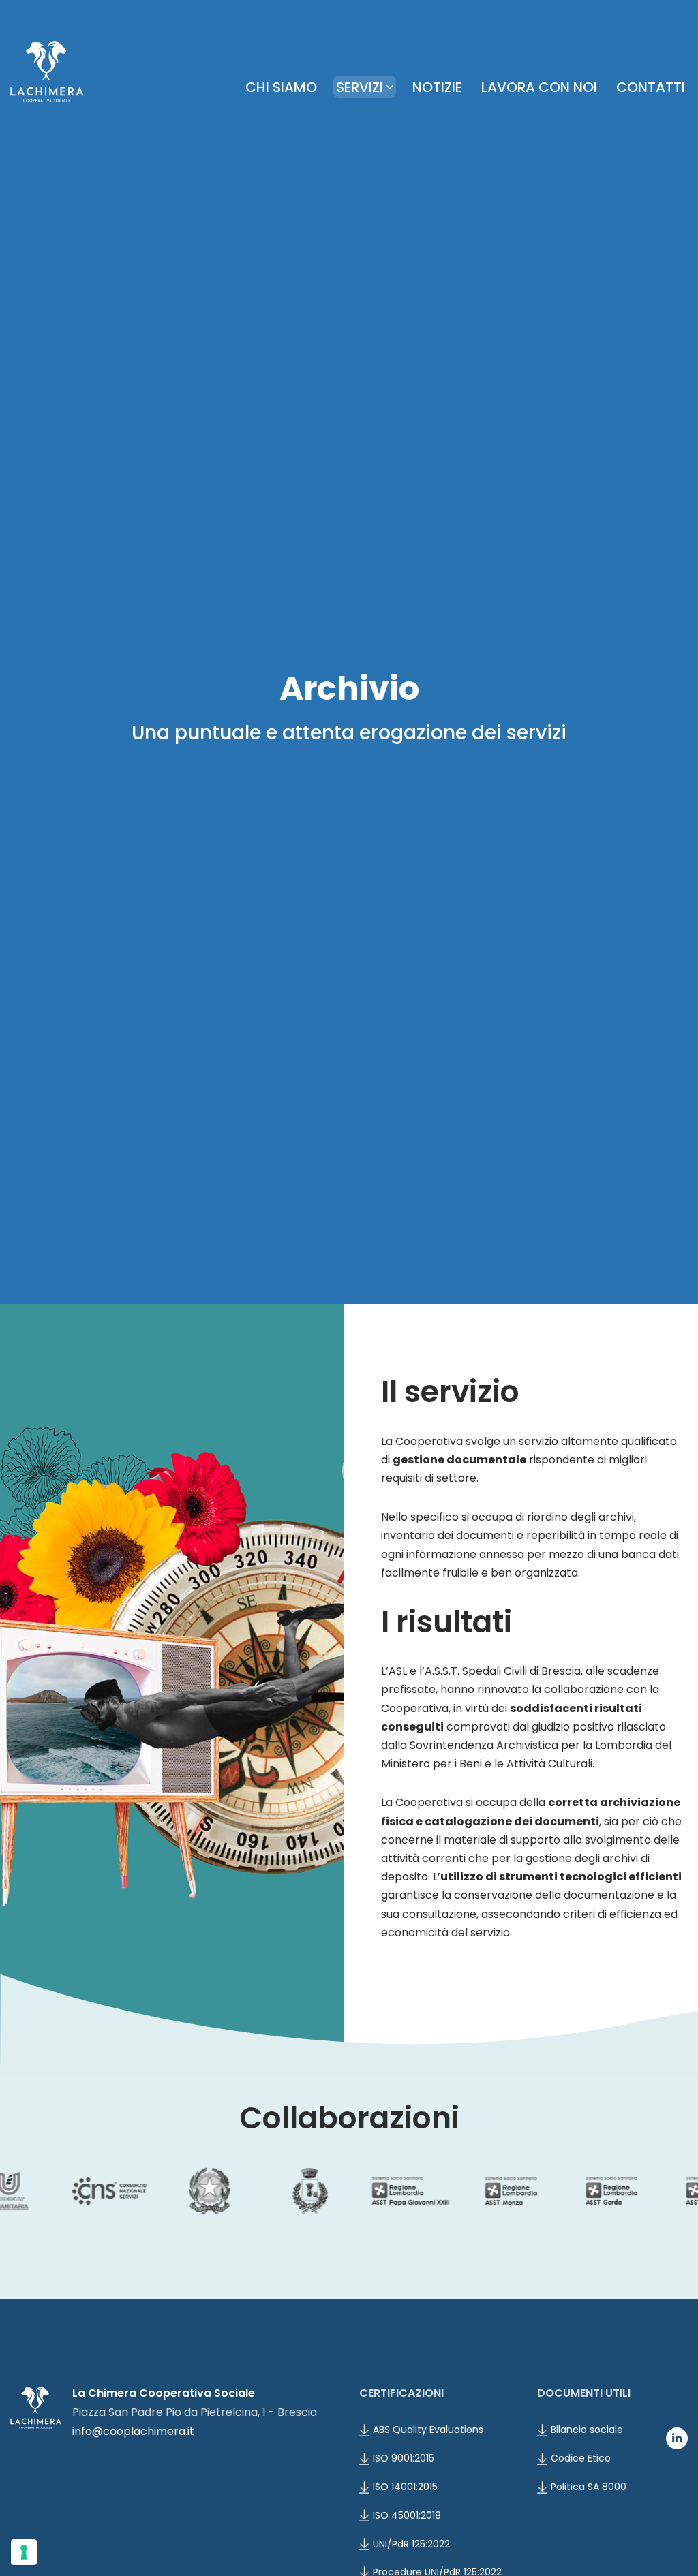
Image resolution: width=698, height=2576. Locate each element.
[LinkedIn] (677, 2438)
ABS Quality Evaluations (428, 2430)
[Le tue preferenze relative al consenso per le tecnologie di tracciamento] (24, 2552)
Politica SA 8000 (589, 2487)
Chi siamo (281, 87)
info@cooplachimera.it (133, 2431)
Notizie (437, 87)
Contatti (651, 87)
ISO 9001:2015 (404, 2458)
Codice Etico (581, 2458)
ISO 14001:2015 (405, 2487)
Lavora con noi (539, 87)
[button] (390, 87)
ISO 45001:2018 (407, 2515)
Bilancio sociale (587, 2430)
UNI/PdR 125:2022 (411, 2544)
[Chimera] (47, 72)
